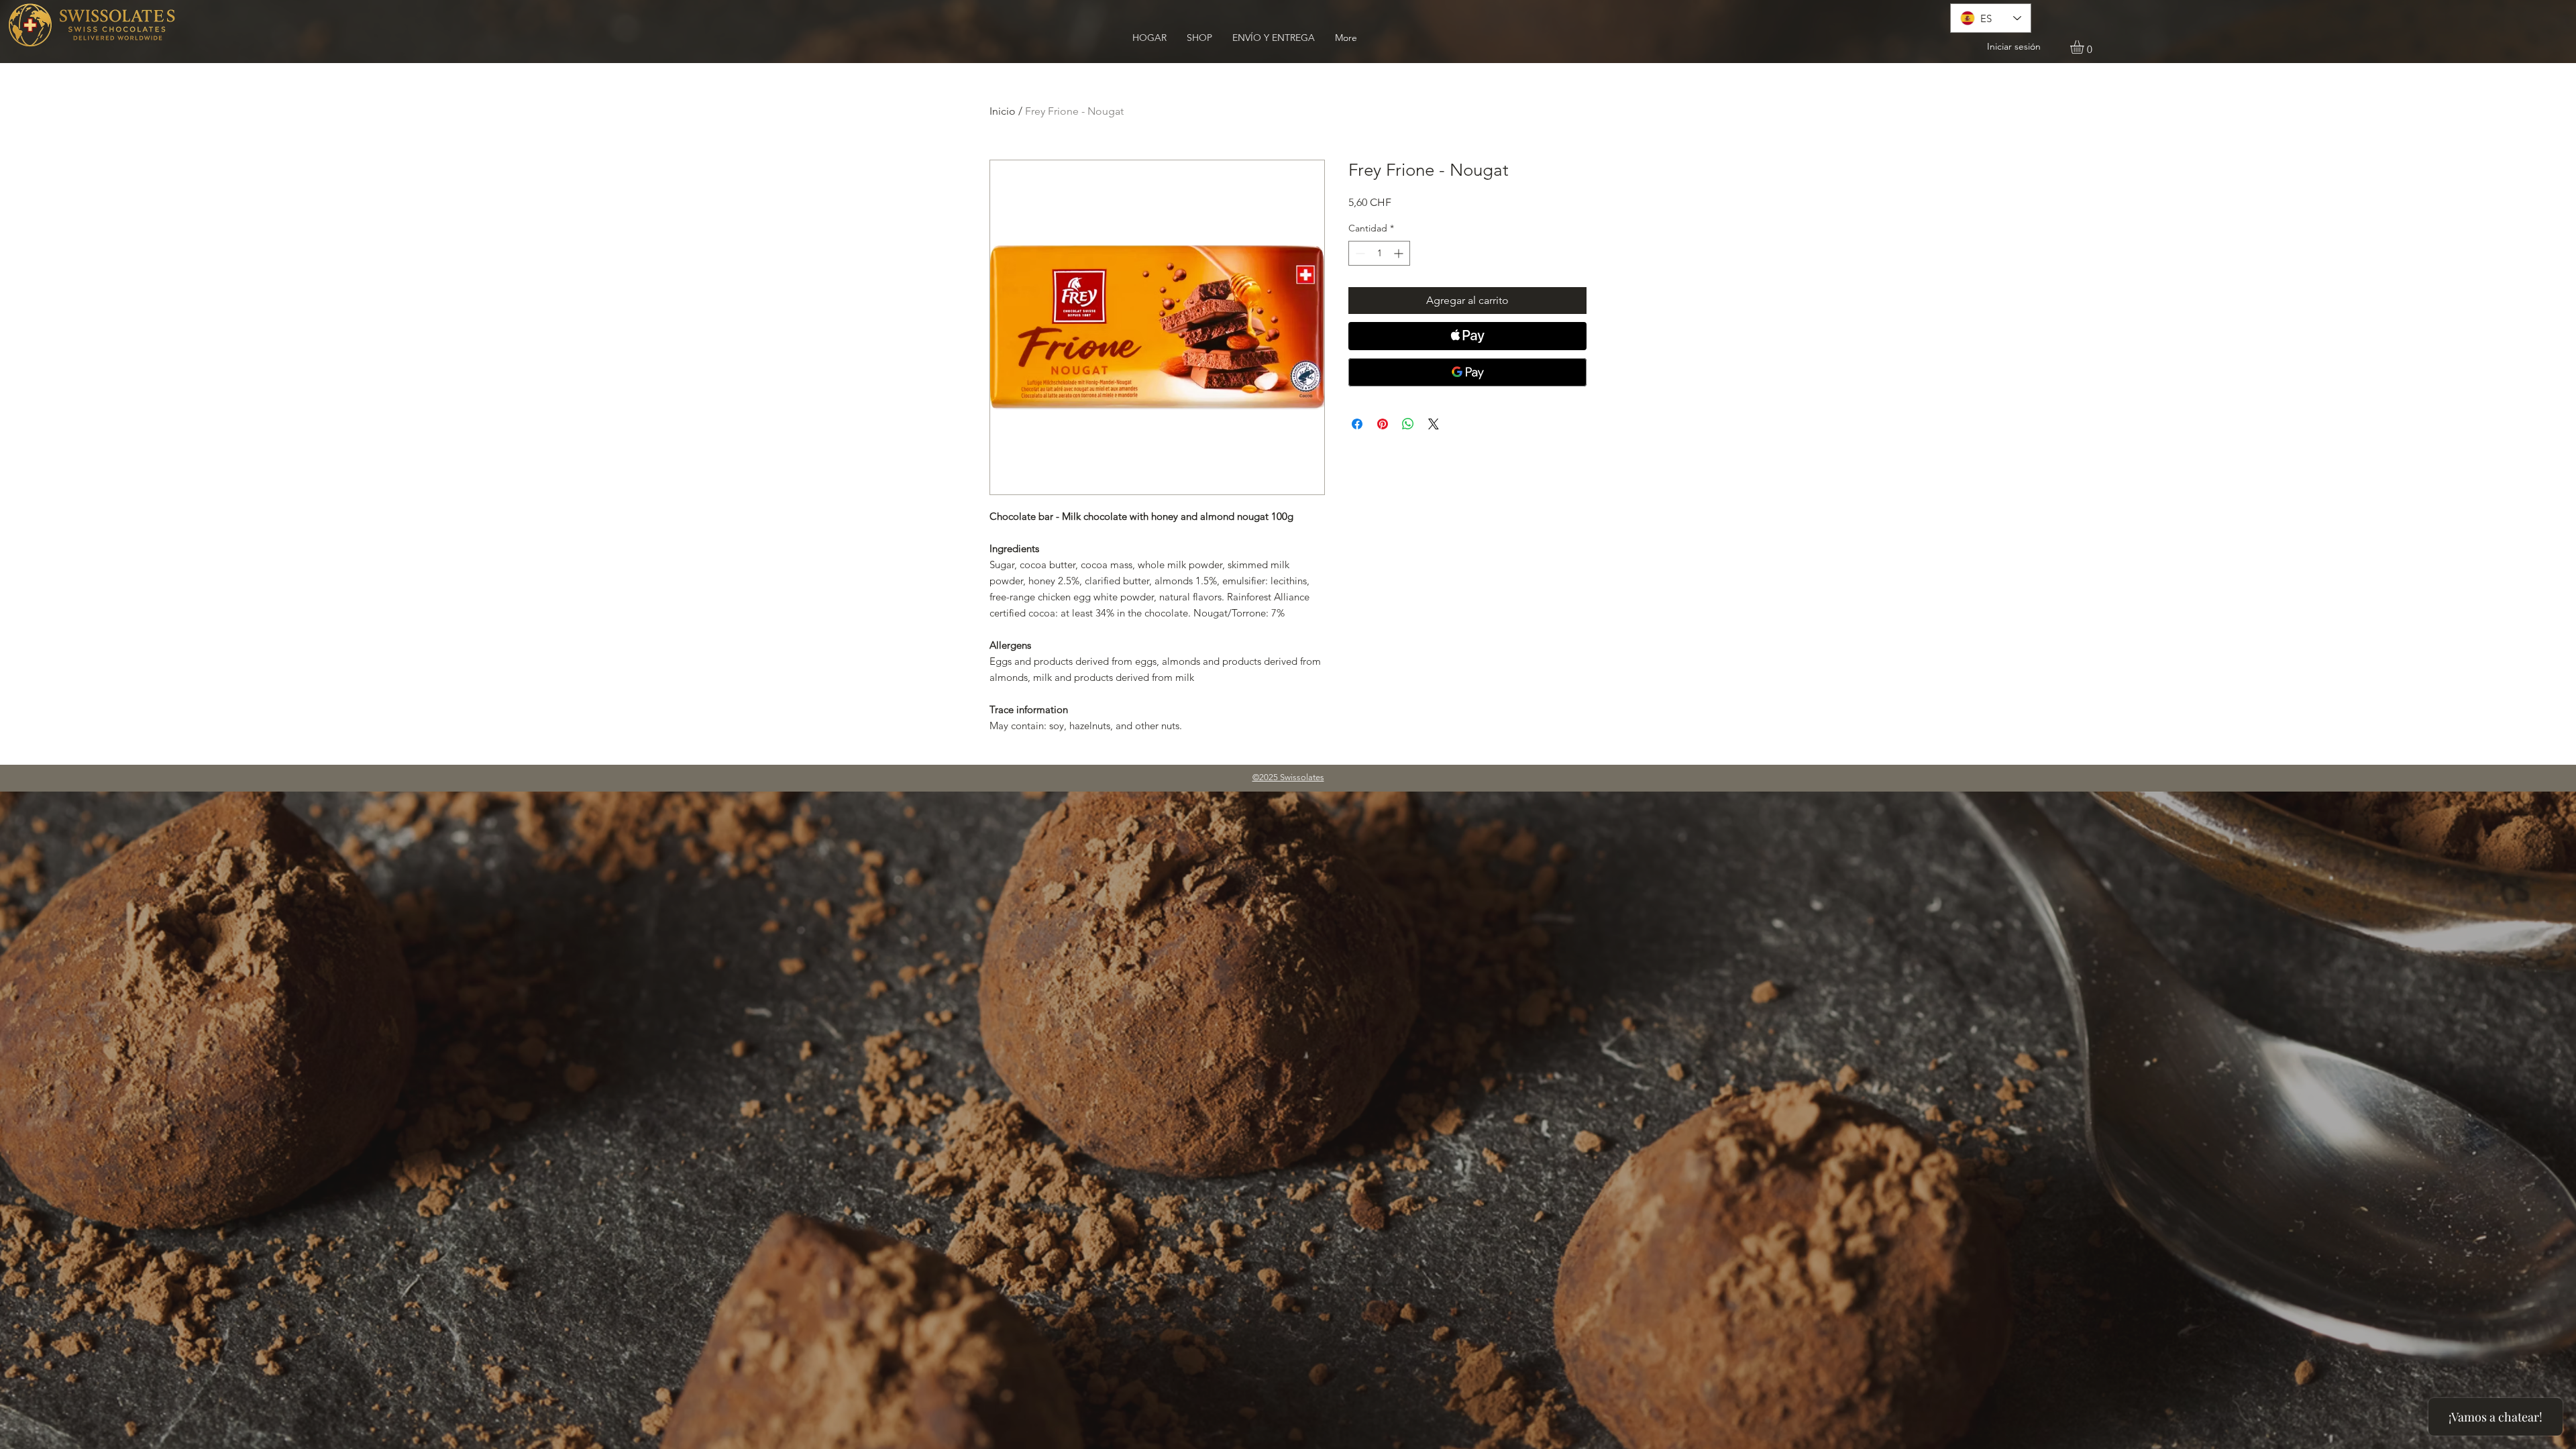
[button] (2085, 47)
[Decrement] (1359, 253)
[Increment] (1400, 253)
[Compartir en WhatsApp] (1408, 424)
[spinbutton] (1379, 253)
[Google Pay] (1467, 372)
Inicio (1003, 111)
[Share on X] (1434, 424)
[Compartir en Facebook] (1357, 424)
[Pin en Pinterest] (1383, 424)
